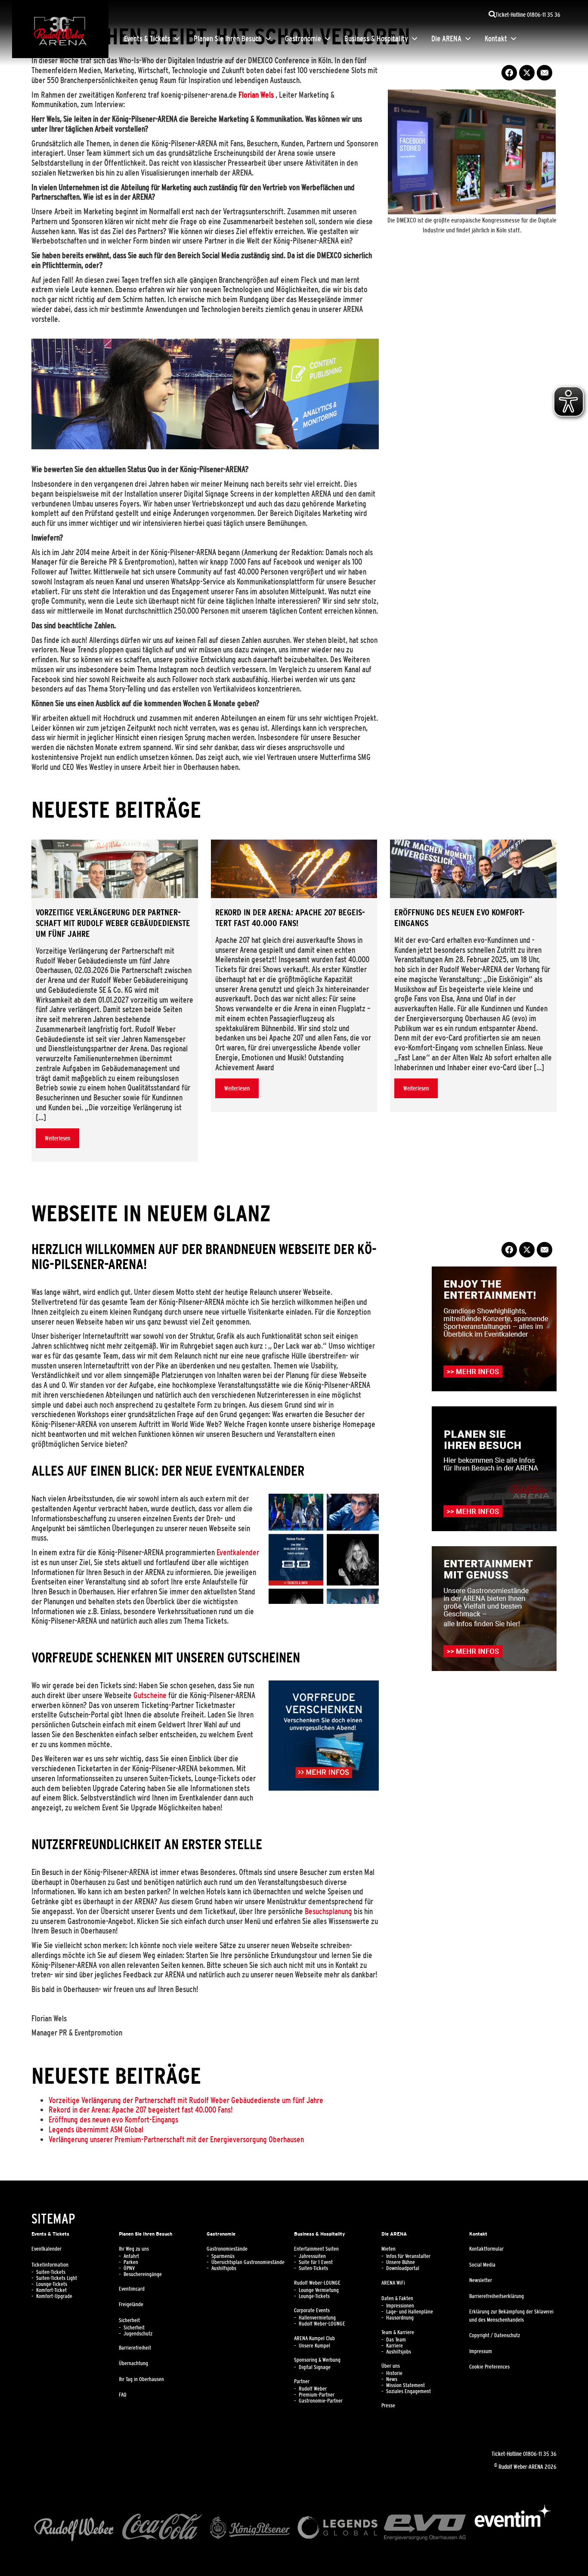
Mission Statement (405, 2385)
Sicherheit (129, 2320)
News (392, 2379)
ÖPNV (129, 2268)
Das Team (396, 2340)
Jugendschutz (138, 2334)
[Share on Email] (545, 73)
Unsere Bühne (401, 2262)
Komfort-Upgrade (54, 2296)
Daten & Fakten (397, 2298)
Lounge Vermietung (319, 2290)
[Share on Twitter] (527, 73)
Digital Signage (315, 2367)
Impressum (481, 2351)
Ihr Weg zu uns (134, 2249)
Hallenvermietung (317, 2318)
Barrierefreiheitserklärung (497, 2296)
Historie (394, 2373)
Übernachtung (133, 2363)
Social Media (482, 2265)
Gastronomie (303, 39)
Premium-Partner (317, 2395)
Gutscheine (150, 1695)
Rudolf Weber (313, 2389)
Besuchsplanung (328, 1911)
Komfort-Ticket (51, 2290)
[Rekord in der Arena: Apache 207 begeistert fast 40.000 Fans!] (294, 869)
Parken (131, 2262)
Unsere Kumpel (314, 2346)
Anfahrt (131, 2256)
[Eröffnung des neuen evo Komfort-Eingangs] (473, 869)
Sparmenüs (223, 2256)
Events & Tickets (147, 39)
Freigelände (131, 2304)
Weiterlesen (57, 1138)
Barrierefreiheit (135, 2348)
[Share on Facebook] (509, 73)
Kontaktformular (486, 2249)
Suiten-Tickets (51, 2272)
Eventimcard (132, 2289)
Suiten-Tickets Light (57, 2278)
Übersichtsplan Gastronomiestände (248, 2262)
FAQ (123, 2395)
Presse (388, 2406)
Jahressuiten (312, 2256)
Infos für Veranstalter (408, 2256)
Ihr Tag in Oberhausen (141, 2379)
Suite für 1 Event (316, 2262)
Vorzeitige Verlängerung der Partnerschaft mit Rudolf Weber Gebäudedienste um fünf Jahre (186, 2100)
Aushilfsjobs (224, 2268)
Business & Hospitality (376, 39)
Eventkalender (238, 1552)
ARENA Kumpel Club (314, 2338)
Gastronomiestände (227, 2249)
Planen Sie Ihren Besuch (228, 39)
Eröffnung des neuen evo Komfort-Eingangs (113, 2119)
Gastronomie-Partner (321, 2401)
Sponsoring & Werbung (317, 2360)
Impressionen (400, 2306)
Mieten (388, 2249)
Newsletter (481, 2280)
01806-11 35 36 (540, 2454)
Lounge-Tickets (52, 2284)
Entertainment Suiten (316, 2249)
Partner (302, 2381)
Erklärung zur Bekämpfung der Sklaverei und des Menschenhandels (511, 2316)
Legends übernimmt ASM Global (96, 2129)
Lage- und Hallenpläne (410, 2312)
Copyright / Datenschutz (495, 2335)
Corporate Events (312, 2310)
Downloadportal (403, 2268)
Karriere (395, 2346)
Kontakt (496, 39)
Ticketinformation (50, 2265)
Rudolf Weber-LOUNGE (317, 2283)
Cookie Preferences (489, 2367)
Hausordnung (400, 2318)
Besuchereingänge (143, 2274)
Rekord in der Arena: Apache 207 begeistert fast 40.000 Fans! (141, 2110)
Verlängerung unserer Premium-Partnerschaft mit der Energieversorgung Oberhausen (176, 2139)
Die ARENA (446, 39)
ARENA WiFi (393, 2283)
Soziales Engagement (409, 2391)
